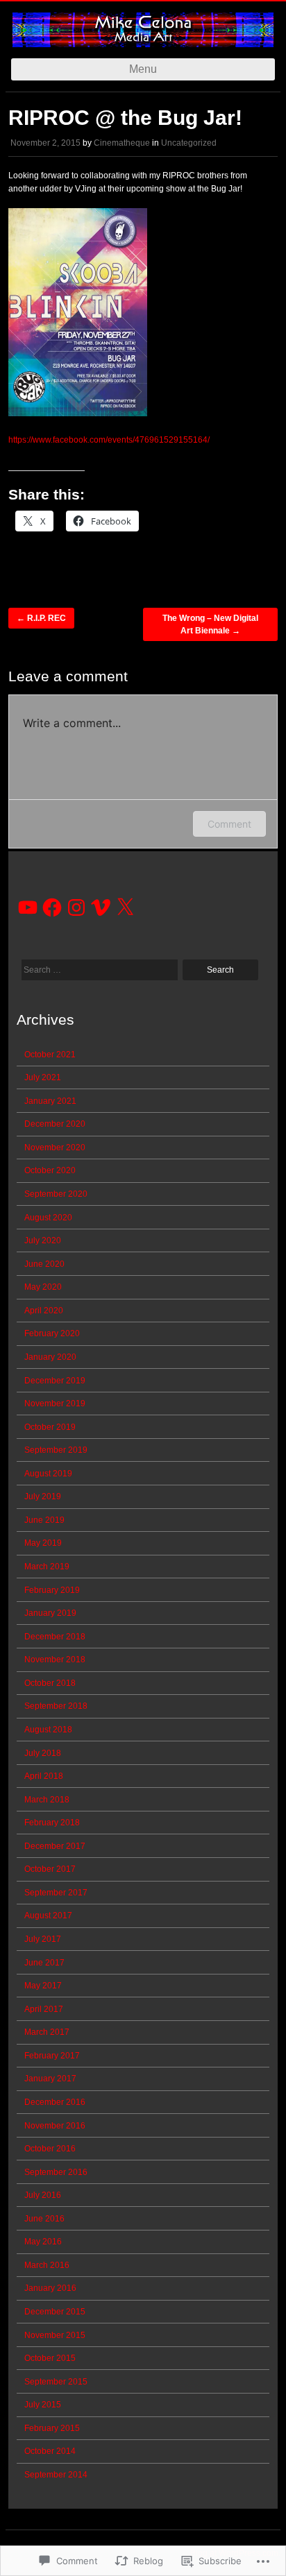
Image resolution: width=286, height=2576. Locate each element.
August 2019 (48, 1474)
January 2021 (50, 1101)
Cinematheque (122, 143)
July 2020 (43, 1240)
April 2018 (44, 1776)
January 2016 (50, 2288)
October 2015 (50, 2358)
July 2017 (43, 1939)
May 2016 (43, 2242)
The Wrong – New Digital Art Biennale (210, 624)
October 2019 (50, 1427)
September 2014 (56, 2475)
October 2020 (50, 1170)
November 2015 (55, 2335)
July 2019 (43, 1496)
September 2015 (56, 2382)
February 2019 (52, 1590)
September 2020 (56, 1194)
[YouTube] (28, 907)
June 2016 (44, 2219)
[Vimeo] (101, 907)
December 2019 (55, 1381)
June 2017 (44, 1963)
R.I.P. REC (41, 618)
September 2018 (56, 1706)
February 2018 (52, 1823)
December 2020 (55, 1124)
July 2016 (43, 2195)
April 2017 (44, 2009)
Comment (229, 824)
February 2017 (52, 2056)
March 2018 (47, 1800)
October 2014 (50, 2451)
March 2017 (47, 2032)
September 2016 (56, 2172)
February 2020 (52, 1333)
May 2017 (43, 1986)
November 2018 (55, 1660)
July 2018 (43, 1753)
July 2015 (43, 2405)
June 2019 (44, 1520)
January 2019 (50, 1613)
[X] (125, 907)
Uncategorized (189, 143)
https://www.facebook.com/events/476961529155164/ (109, 440)
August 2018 (48, 1730)
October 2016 (50, 2149)
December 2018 (55, 1637)
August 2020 (48, 1218)
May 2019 (43, 1543)
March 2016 (47, 2265)
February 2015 (52, 2428)
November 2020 (55, 1148)
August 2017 (48, 1916)
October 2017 (50, 1869)
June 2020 (44, 1264)
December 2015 (55, 2312)
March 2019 (47, 1567)
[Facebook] (52, 907)
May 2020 (43, 1287)
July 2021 (43, 1077)
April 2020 (44, 1311)
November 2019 (55, 1404)
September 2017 (56, 1893)
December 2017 (55, 1846)
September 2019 (56, 1450)
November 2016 (55, 2126)
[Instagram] (76, 907)
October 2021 (50, 1055)
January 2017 (50, 2079)
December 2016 (55, 2102)
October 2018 (50, 1683)
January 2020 (50, 1357)
